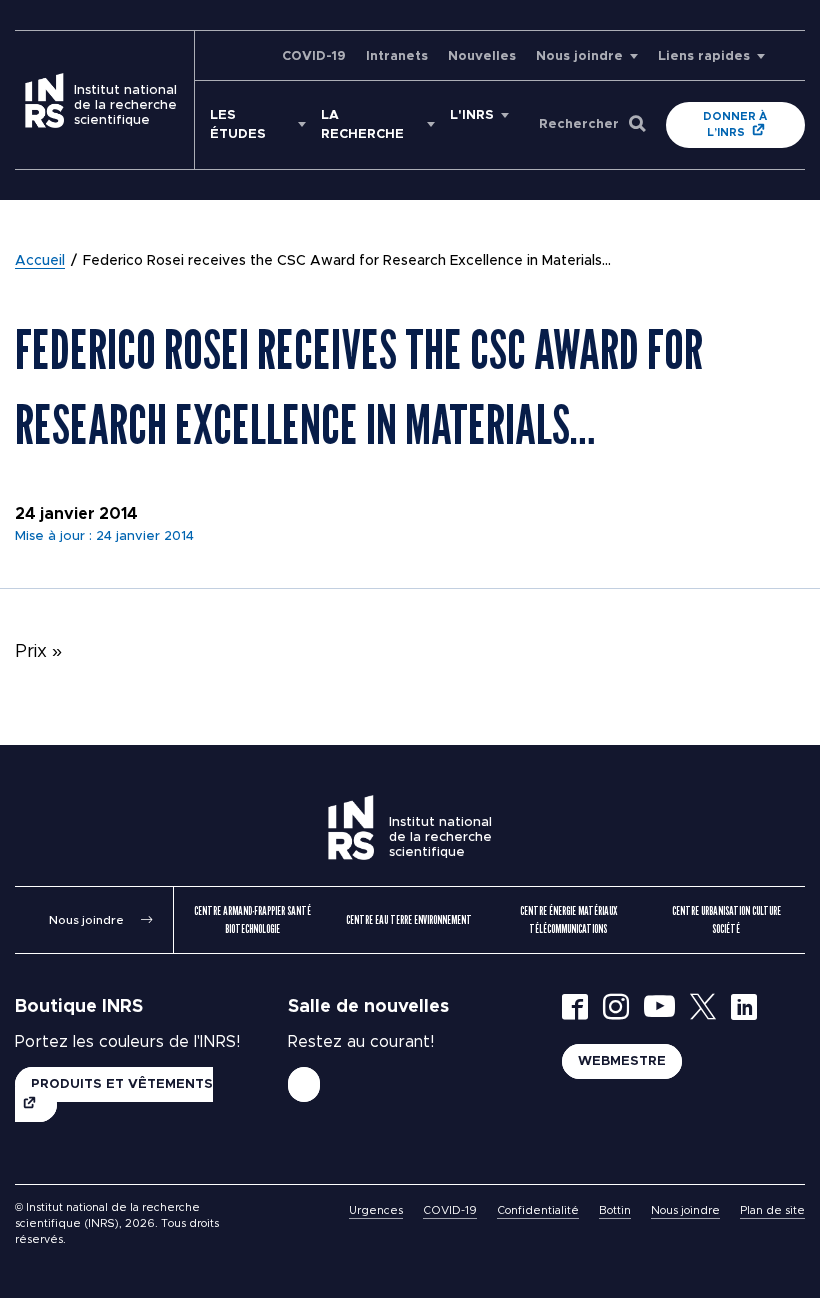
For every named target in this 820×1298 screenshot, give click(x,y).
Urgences (376, 1210)
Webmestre (622, 1061)
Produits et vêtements (122, 1084)
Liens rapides (704, 56)
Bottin (615, 1210)
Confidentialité (538, 1210)
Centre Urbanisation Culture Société (726, 919)
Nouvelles (482, 56)
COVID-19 (314, 56)
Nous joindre (579, 56)
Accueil (40, 261)
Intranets (397, 56)
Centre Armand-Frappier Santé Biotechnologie (252, 919)
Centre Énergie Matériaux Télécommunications (568, 919)
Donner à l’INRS (735, 124)
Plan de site (772, 1210)
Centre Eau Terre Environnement (409, 919)
